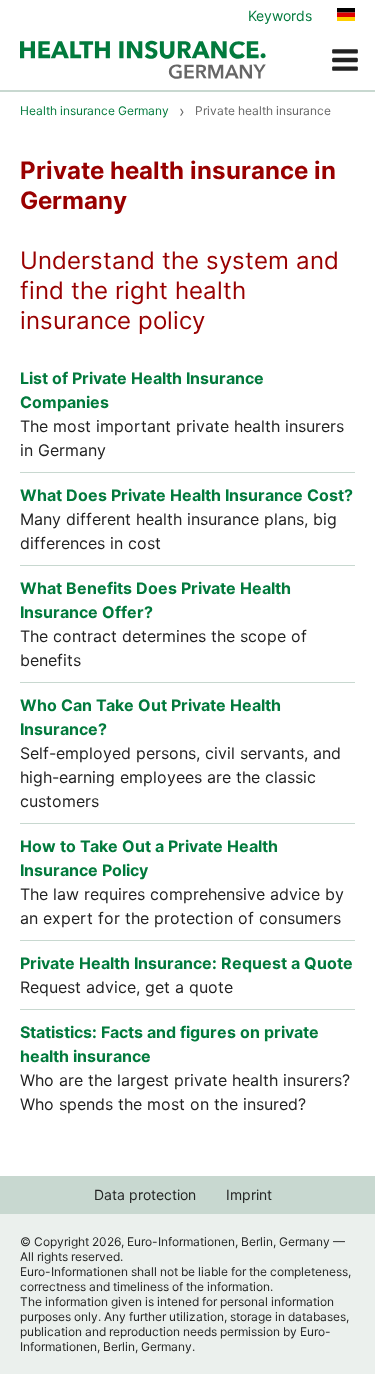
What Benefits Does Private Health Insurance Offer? (155, 600)
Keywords (280, 15)
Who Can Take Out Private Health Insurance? (150, 717)
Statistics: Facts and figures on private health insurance (169, 1044)
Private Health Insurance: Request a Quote (186, 963)
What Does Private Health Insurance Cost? (186, 495)
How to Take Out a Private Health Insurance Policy (149, 858)
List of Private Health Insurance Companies (142, 390)
